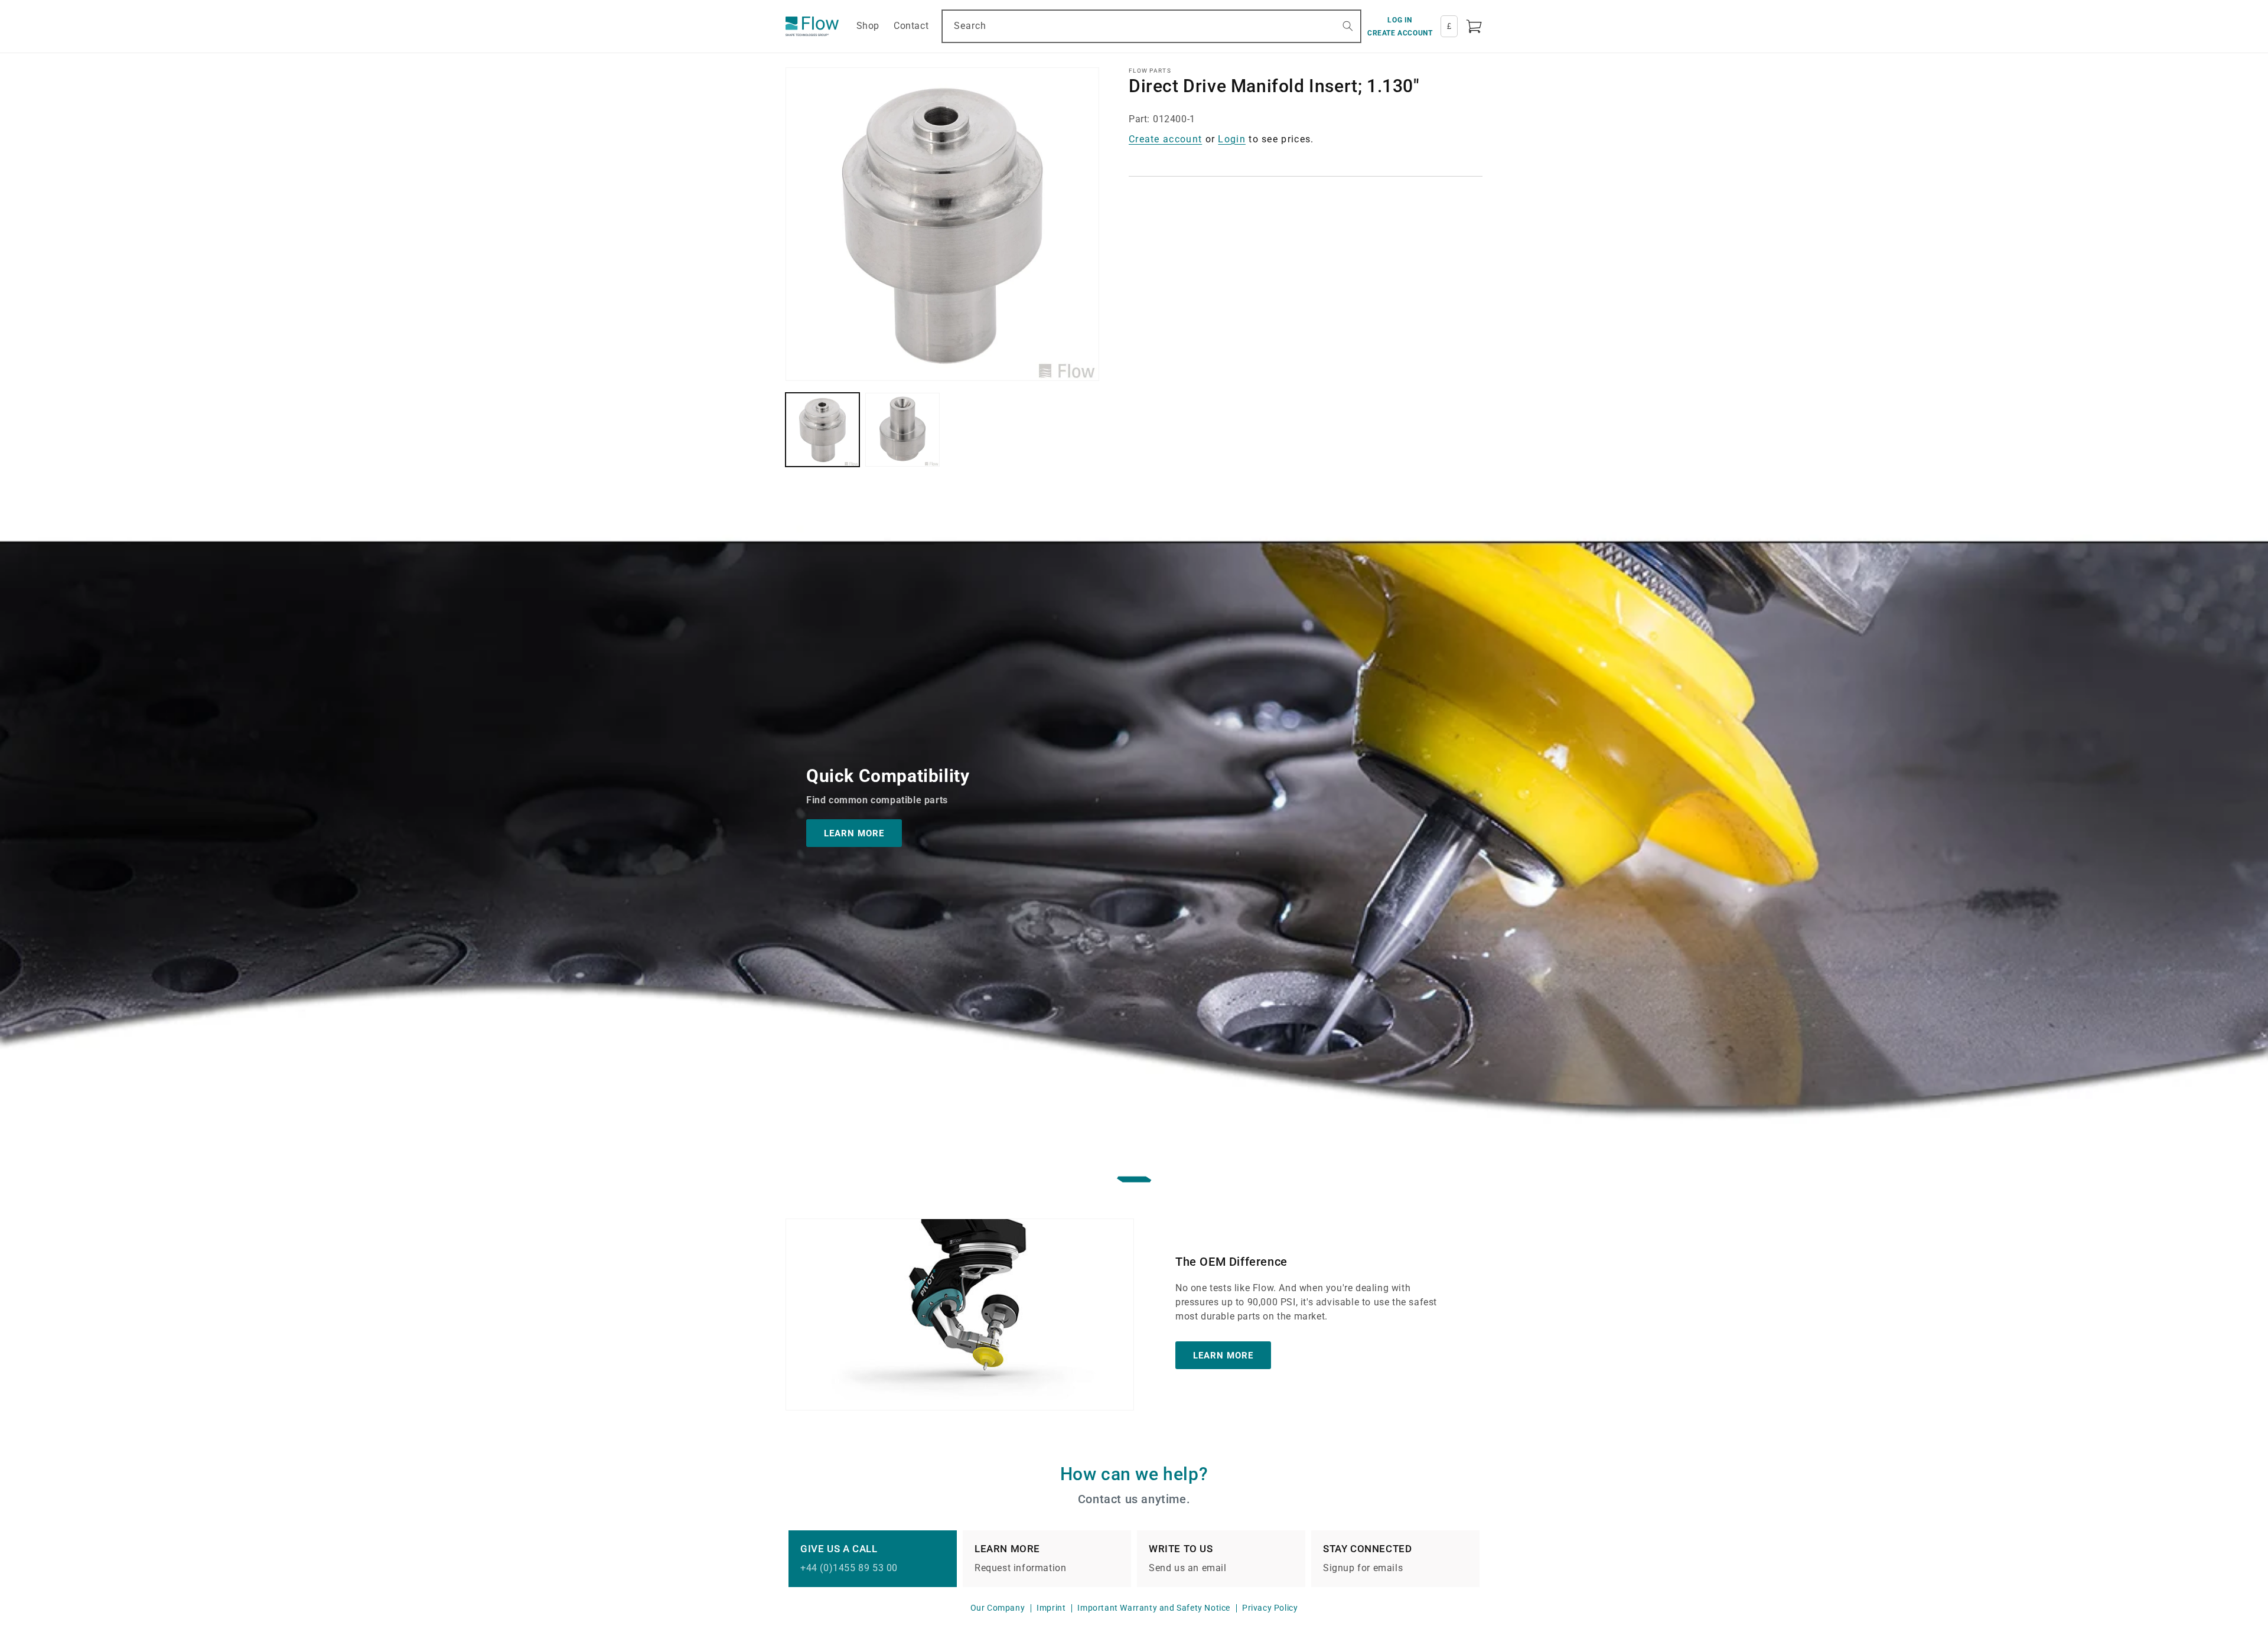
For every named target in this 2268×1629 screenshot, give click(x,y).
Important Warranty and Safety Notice (1154, 1608)
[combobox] (1151, 26)
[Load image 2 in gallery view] (902, 430)
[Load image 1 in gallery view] (822, 430)
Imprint (1051, 1608)
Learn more (1223, 1356)
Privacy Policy (1270, 1608)
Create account (1165, 139)
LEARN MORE (854, 833)
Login (1232, 139)
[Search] (1348, 26)
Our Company (998, 1608)
